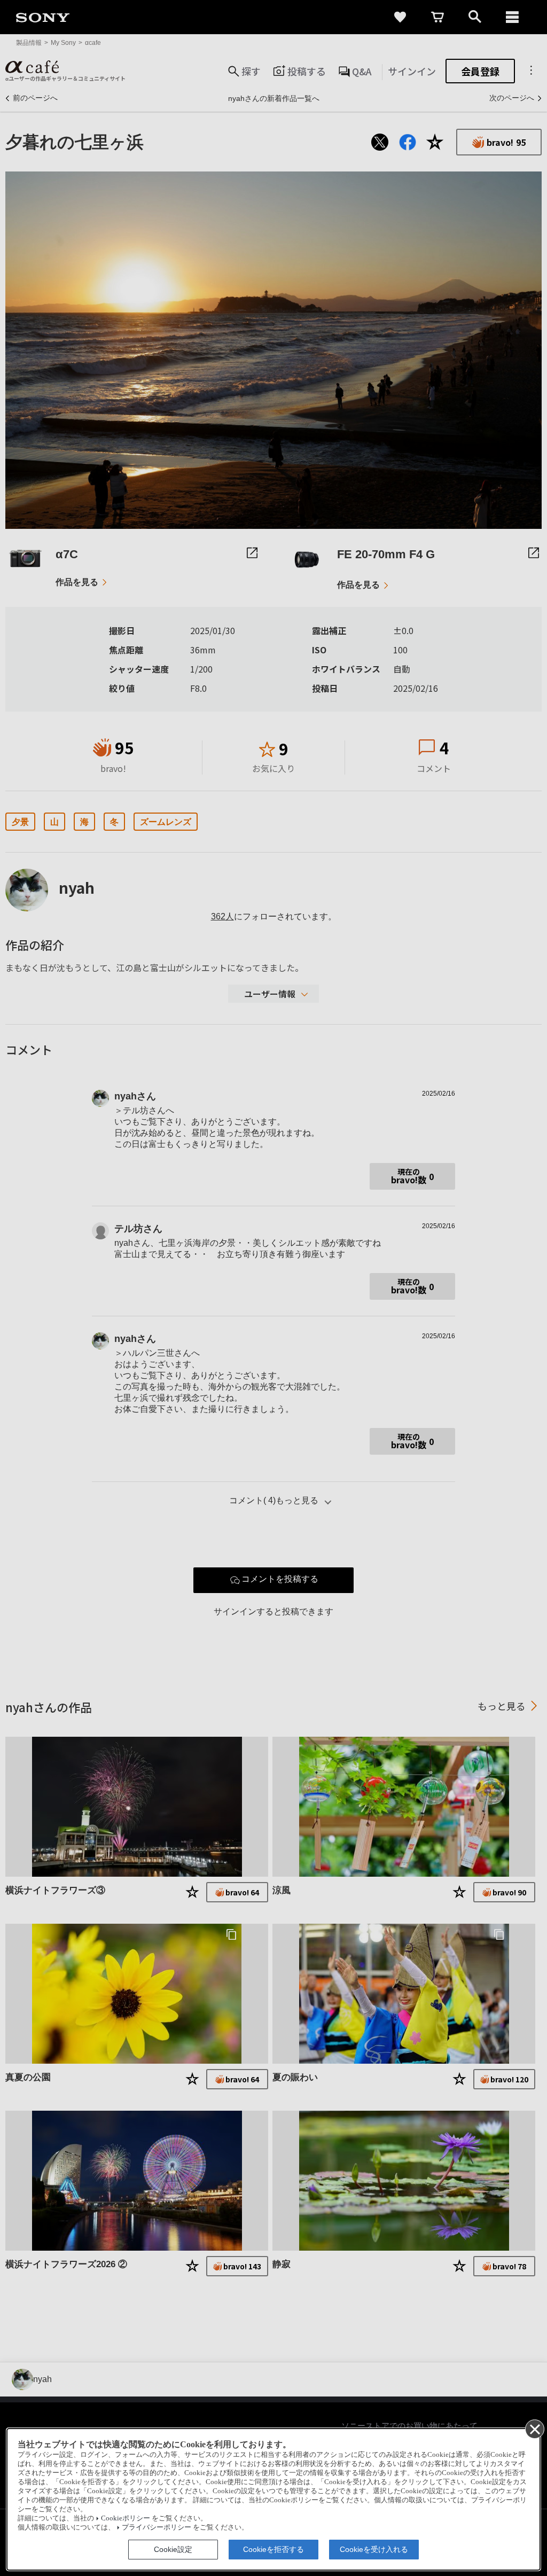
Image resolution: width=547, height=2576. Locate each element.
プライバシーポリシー (157, 2527)
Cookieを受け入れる (374, 2549)
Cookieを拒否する (273, 2549)
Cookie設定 (173, 2549)
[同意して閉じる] (534, 2429)
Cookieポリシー (126, 2518)
